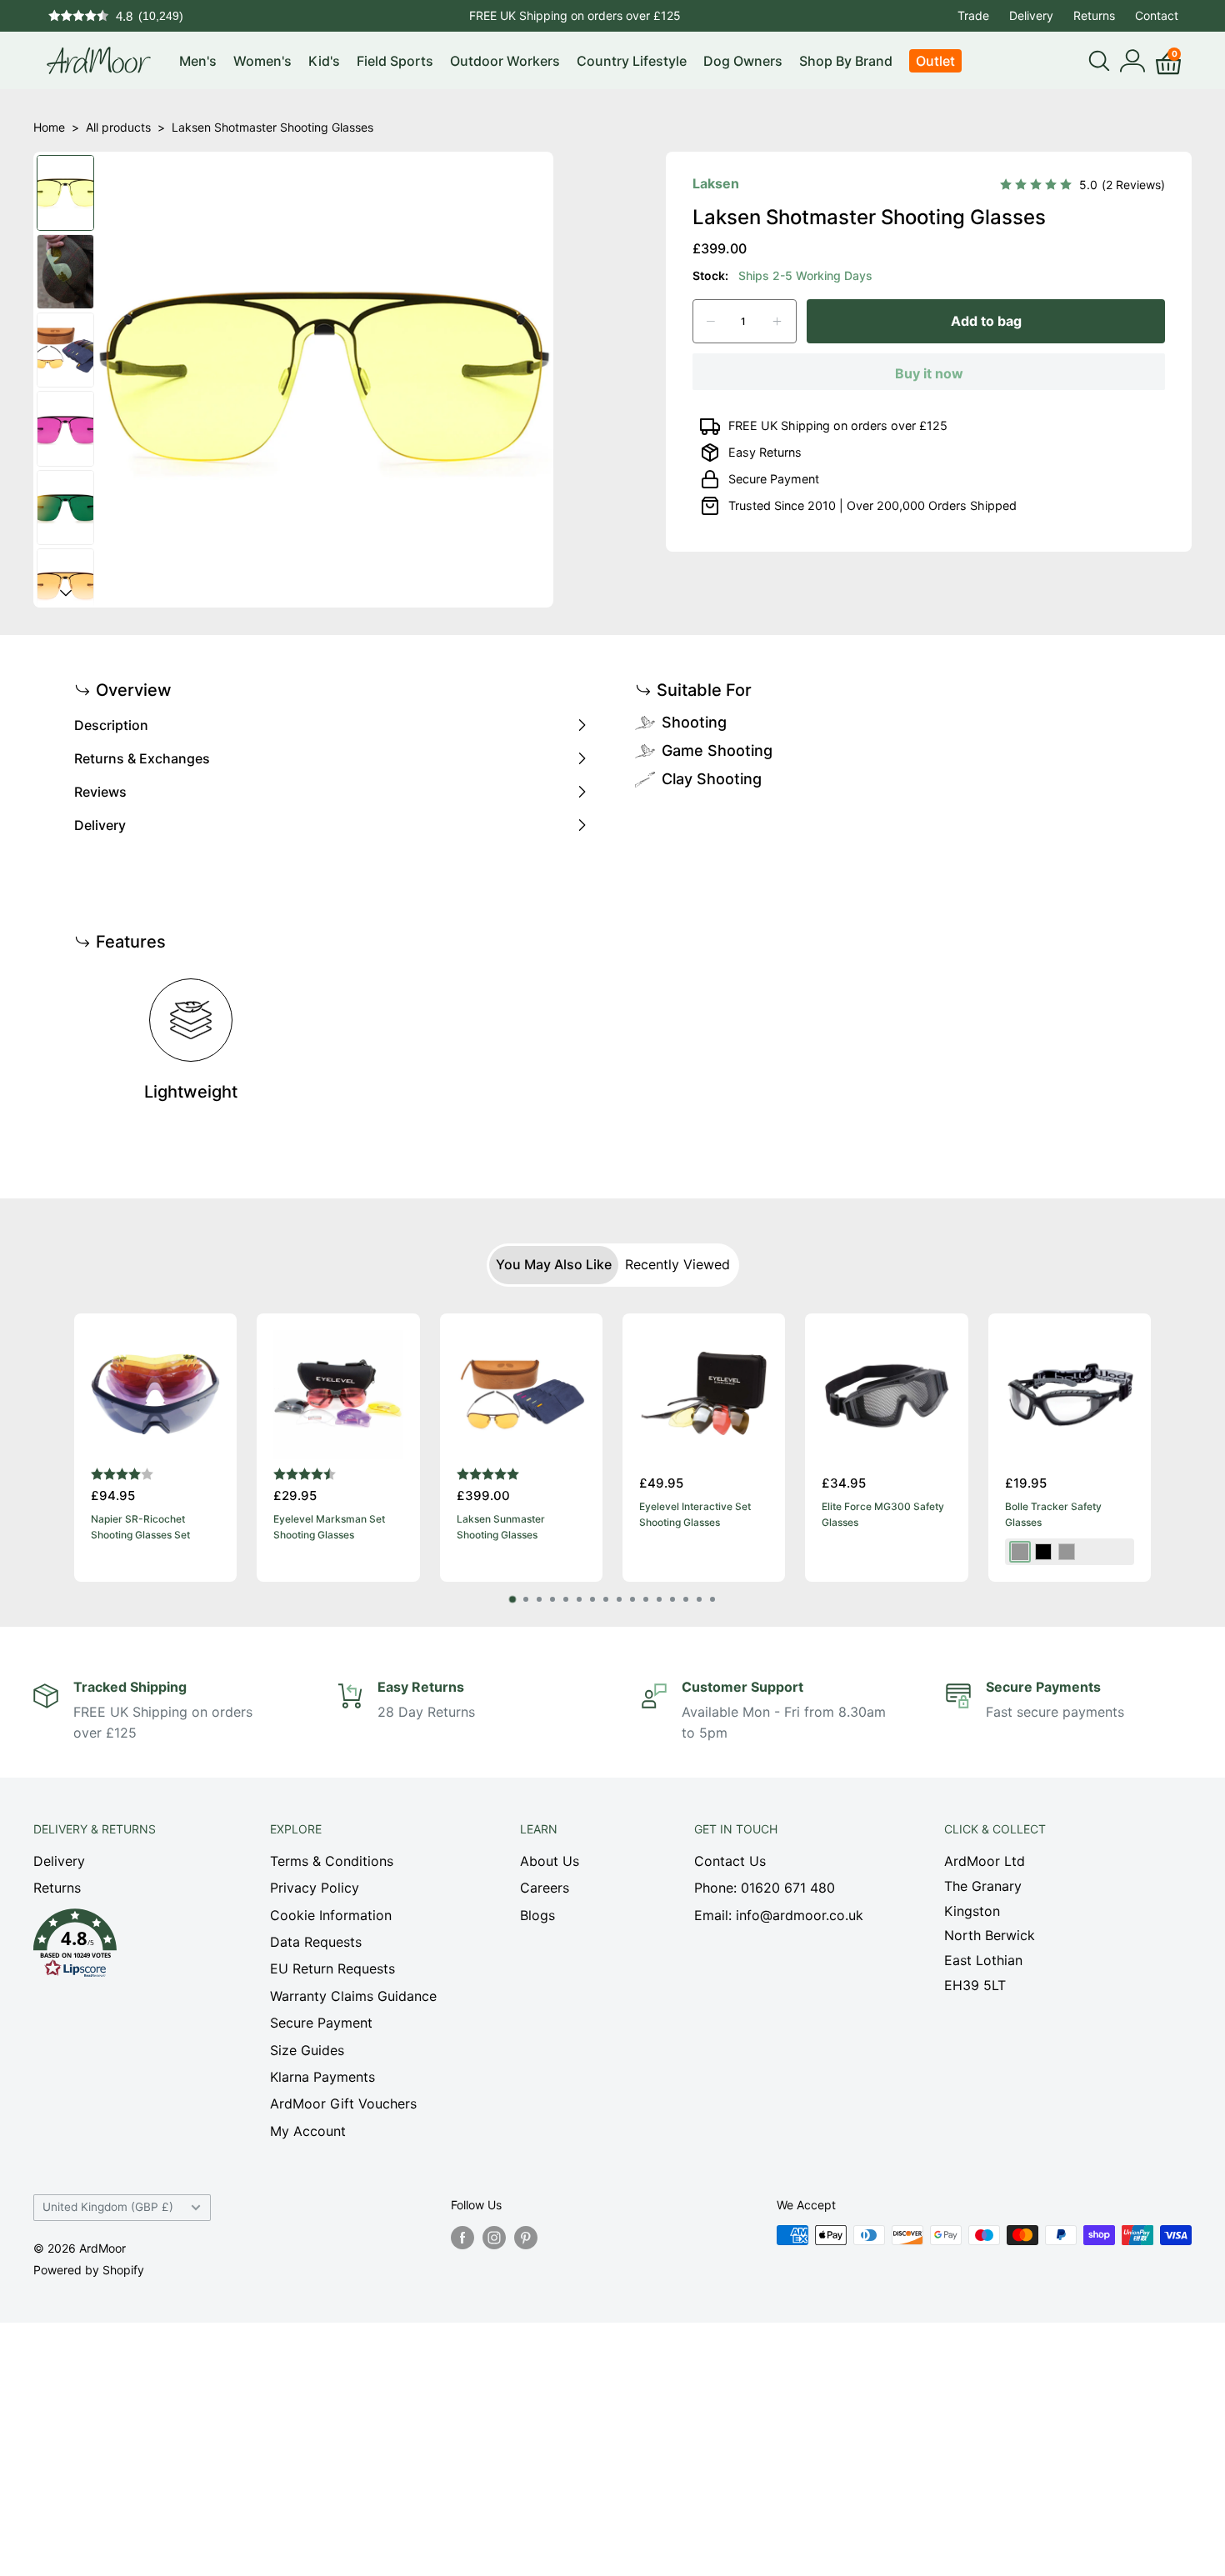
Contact (1157, 15)
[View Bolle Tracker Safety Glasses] (1070, 1395)
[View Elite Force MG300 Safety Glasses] (886, 1395)
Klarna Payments (322, 2077)
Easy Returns (765, 452)
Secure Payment (774, 479)
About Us (550, 1861)
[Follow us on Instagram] (494, 2237)
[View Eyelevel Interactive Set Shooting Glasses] (704, 1395)
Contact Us (730, 1861)
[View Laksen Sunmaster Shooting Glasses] (521, 1395)
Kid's (324, 61)
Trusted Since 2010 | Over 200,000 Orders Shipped (872, 505)
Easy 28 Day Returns (575, 15)
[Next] (1151, 1448)
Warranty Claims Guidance (353, 1996)
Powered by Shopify (89, 2270)
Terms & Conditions (332, 1861)
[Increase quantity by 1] (777, 321)
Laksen (716, 183)
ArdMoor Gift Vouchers (343, 2103)
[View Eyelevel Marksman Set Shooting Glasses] (338, 1395)
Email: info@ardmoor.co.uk (779, 1915)
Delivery (1031, 15)
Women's (262, 61)
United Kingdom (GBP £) (108, 2207)
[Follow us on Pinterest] (526, 2237)
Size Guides (307, 2050)
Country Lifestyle (632, 61)
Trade (973, 15)
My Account (308, 2131)
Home (49, 127)
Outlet (935, 61)
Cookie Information (331, 1915)
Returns (1094, 15)
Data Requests (316, 1942)
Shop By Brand (846, 61)
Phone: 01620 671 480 (765, 1888)
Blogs (537, 1915)
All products (118, 127)
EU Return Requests (332, 1968)
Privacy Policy (315, 1888)
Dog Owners (743, 61)
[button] (122, 1948)
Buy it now (929, 373)
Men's (198, 61)
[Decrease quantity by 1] (711, 321)
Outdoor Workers (505, 61)
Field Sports (395, 61)
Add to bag (986, 321)
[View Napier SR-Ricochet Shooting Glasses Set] (155, 1395)
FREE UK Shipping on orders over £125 (838, 425)
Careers (545, 1888)
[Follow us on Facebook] (462, 2237)
